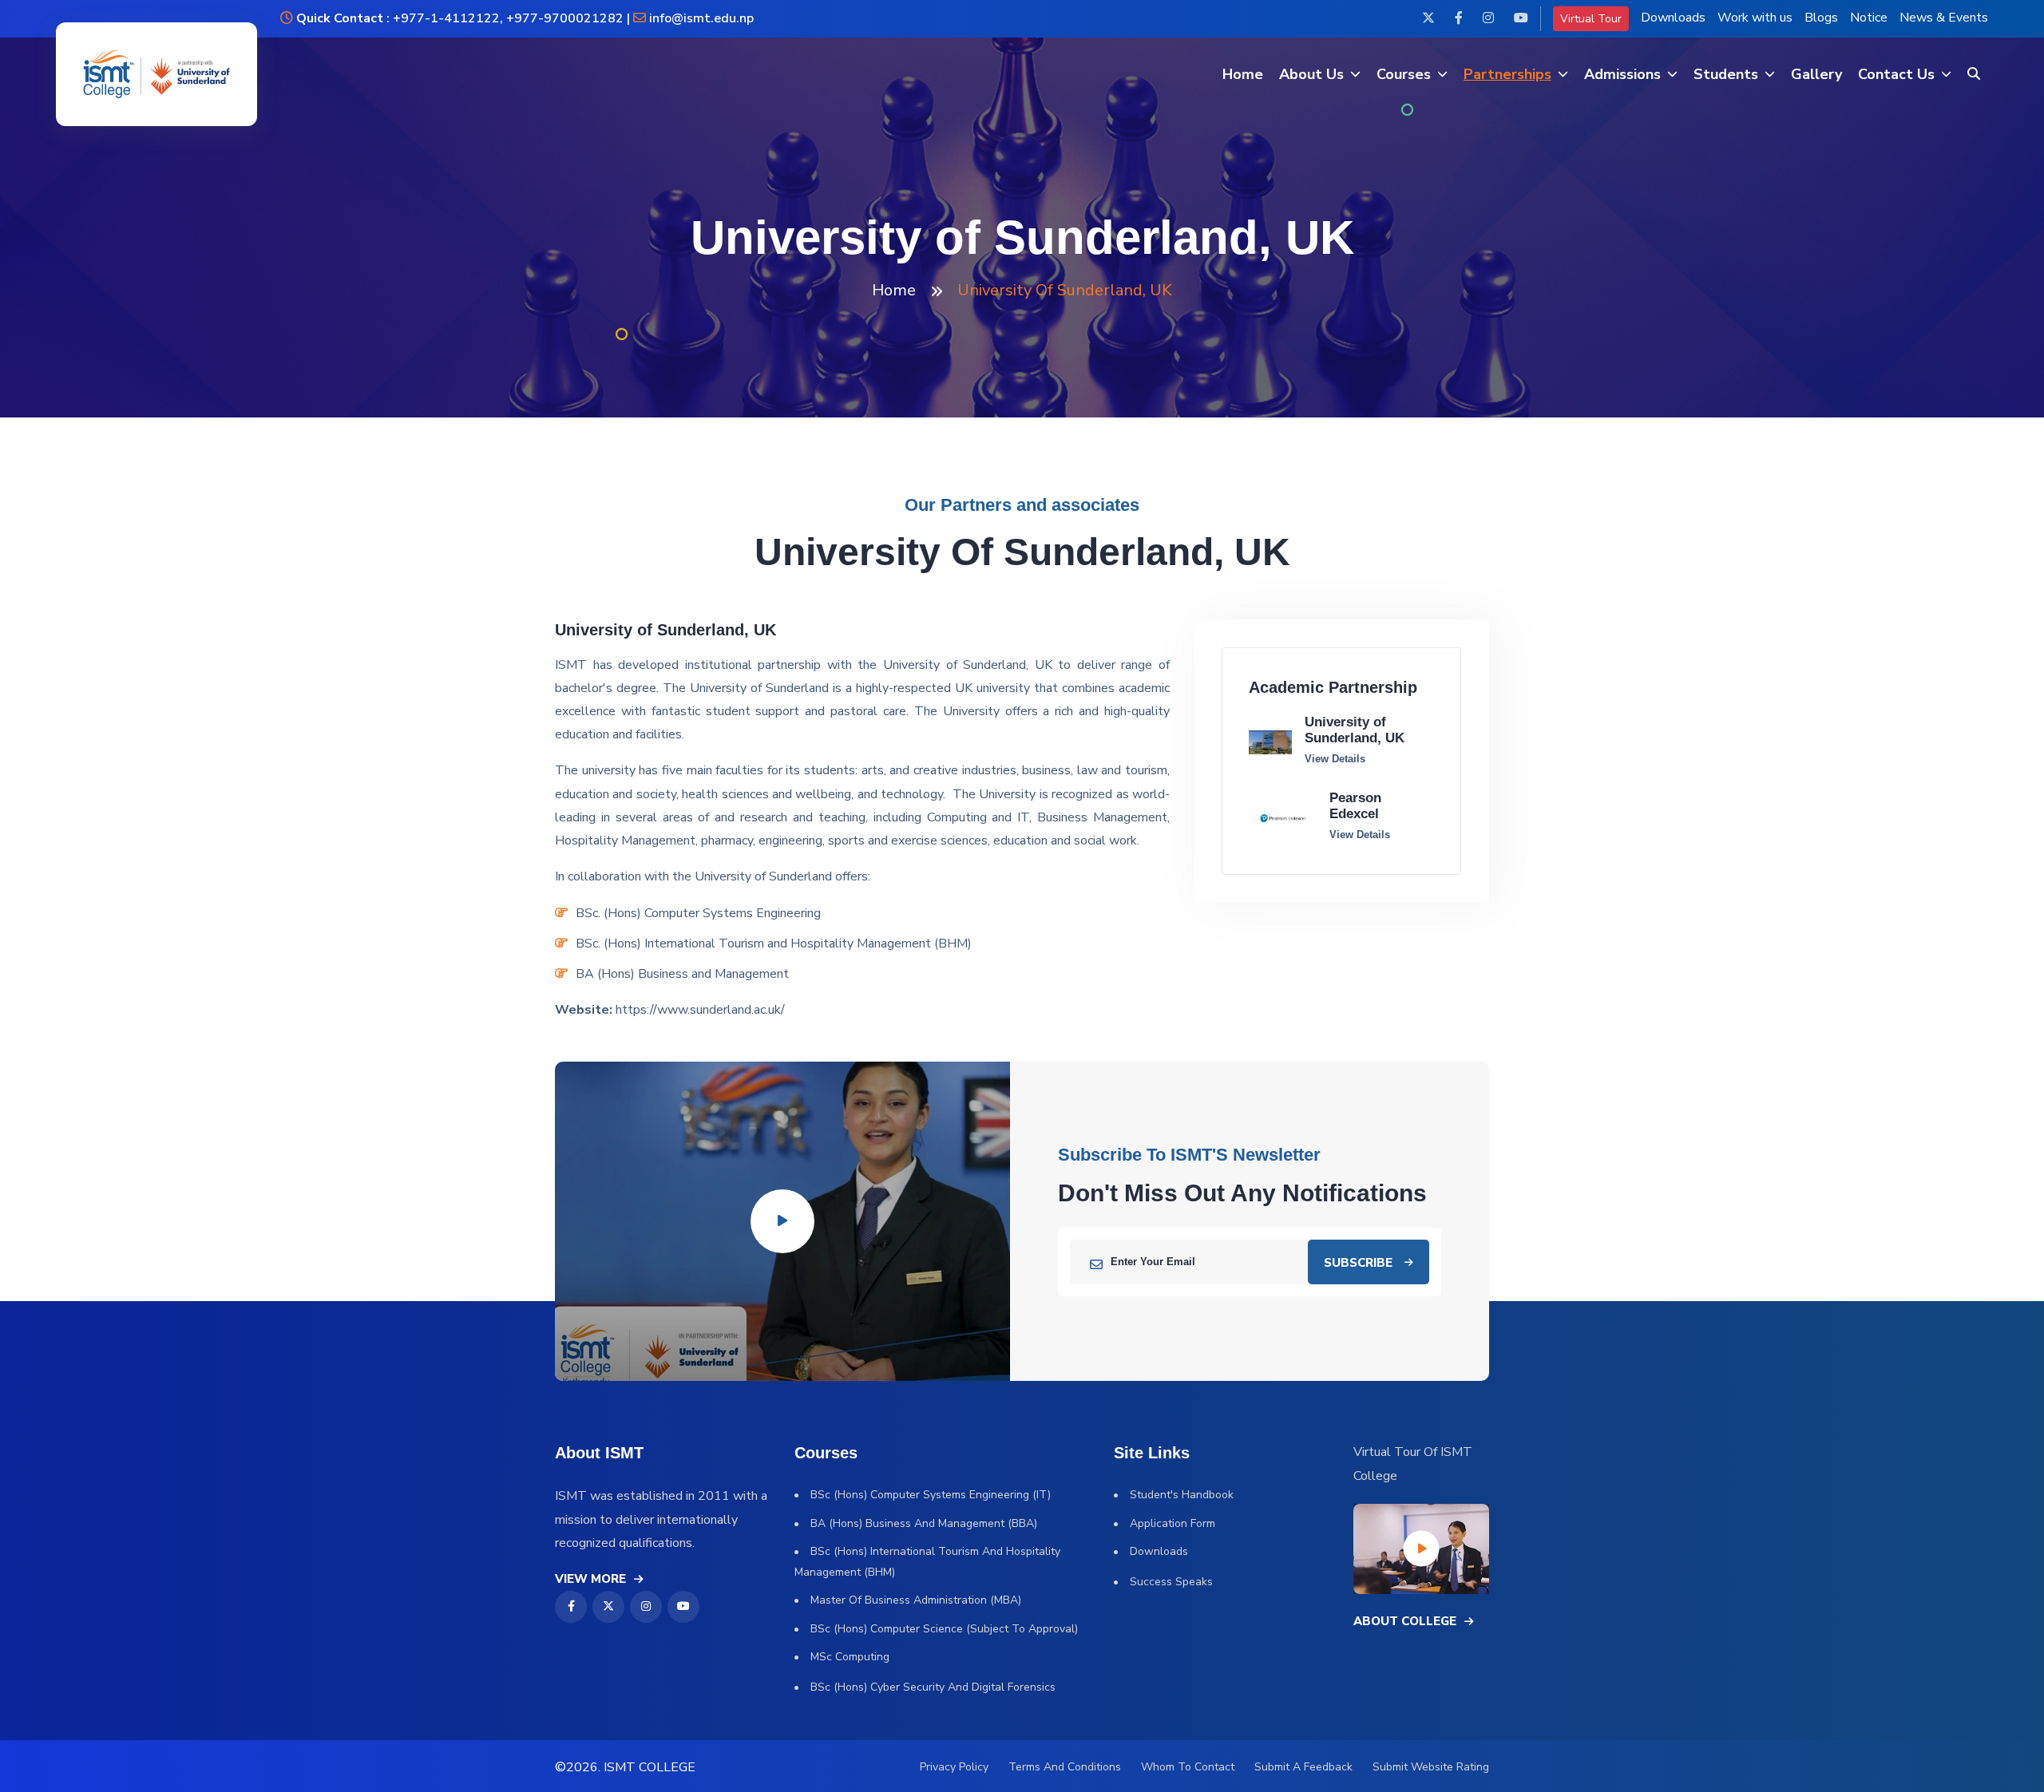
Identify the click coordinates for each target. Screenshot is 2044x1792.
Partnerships (1507, 74)
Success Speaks (1171, 1582)
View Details (1335, 759)
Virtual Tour (1591, 19)
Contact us (1896, 74)
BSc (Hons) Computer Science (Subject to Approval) (944, 1629)
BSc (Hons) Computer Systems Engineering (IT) (931, 1495)
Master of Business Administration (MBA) (916, 1600)
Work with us (1755, 18)
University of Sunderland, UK (1355, 730)
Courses (1404, 74)
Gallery (1816, 74)
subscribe (1358, 1263)
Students (1726, 74)
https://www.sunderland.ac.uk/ (699, 1010)
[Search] (1974, 75)
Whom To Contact (1188, 1767)
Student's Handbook (1182, 1495)
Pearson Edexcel (1355, 806)
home (894, 290)
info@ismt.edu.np (701, 18)
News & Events (1944, 18)
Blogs (1821, 18)
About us (1311, 74)
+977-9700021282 (565, 18)
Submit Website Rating (1431, 1767)
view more (590, 1579)
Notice (1869, 18)
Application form (1173, 1523)
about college (1405, 1621)
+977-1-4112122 (445, 18)
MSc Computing (850, 1657)
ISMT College (650, 1767)
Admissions (1622, 74)
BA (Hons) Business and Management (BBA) (924, 1523)
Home (1243, 74)
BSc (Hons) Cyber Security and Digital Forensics (933, 1687)
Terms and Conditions (1065, 1767)
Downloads (1673, 18)
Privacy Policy (954, 1767)
